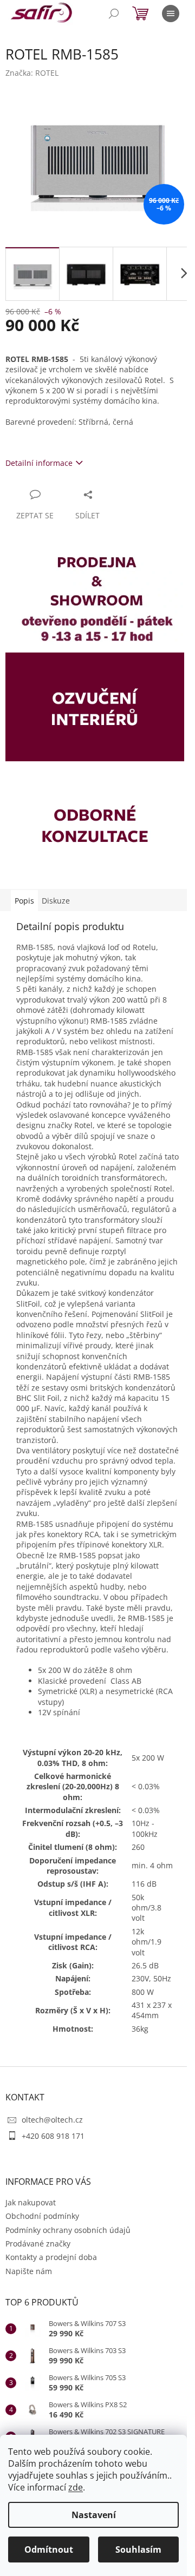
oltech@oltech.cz (52, 2120)
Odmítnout (49, 2549)
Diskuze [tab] (56, 901)
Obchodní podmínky (42, 2216)
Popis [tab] (24, 901)
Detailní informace (39, 463)
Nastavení (94, 2515)
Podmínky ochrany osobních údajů (68, 2230)
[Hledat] (114, 14)
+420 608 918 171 (53, 2136)
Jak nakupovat (31, 2202)
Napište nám (29, 2271)
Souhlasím (138, 2549)
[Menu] (171, 14)
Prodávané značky (38, 2244)
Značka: (32, 73)
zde (76, 2487)
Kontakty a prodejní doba (51, 2257)
